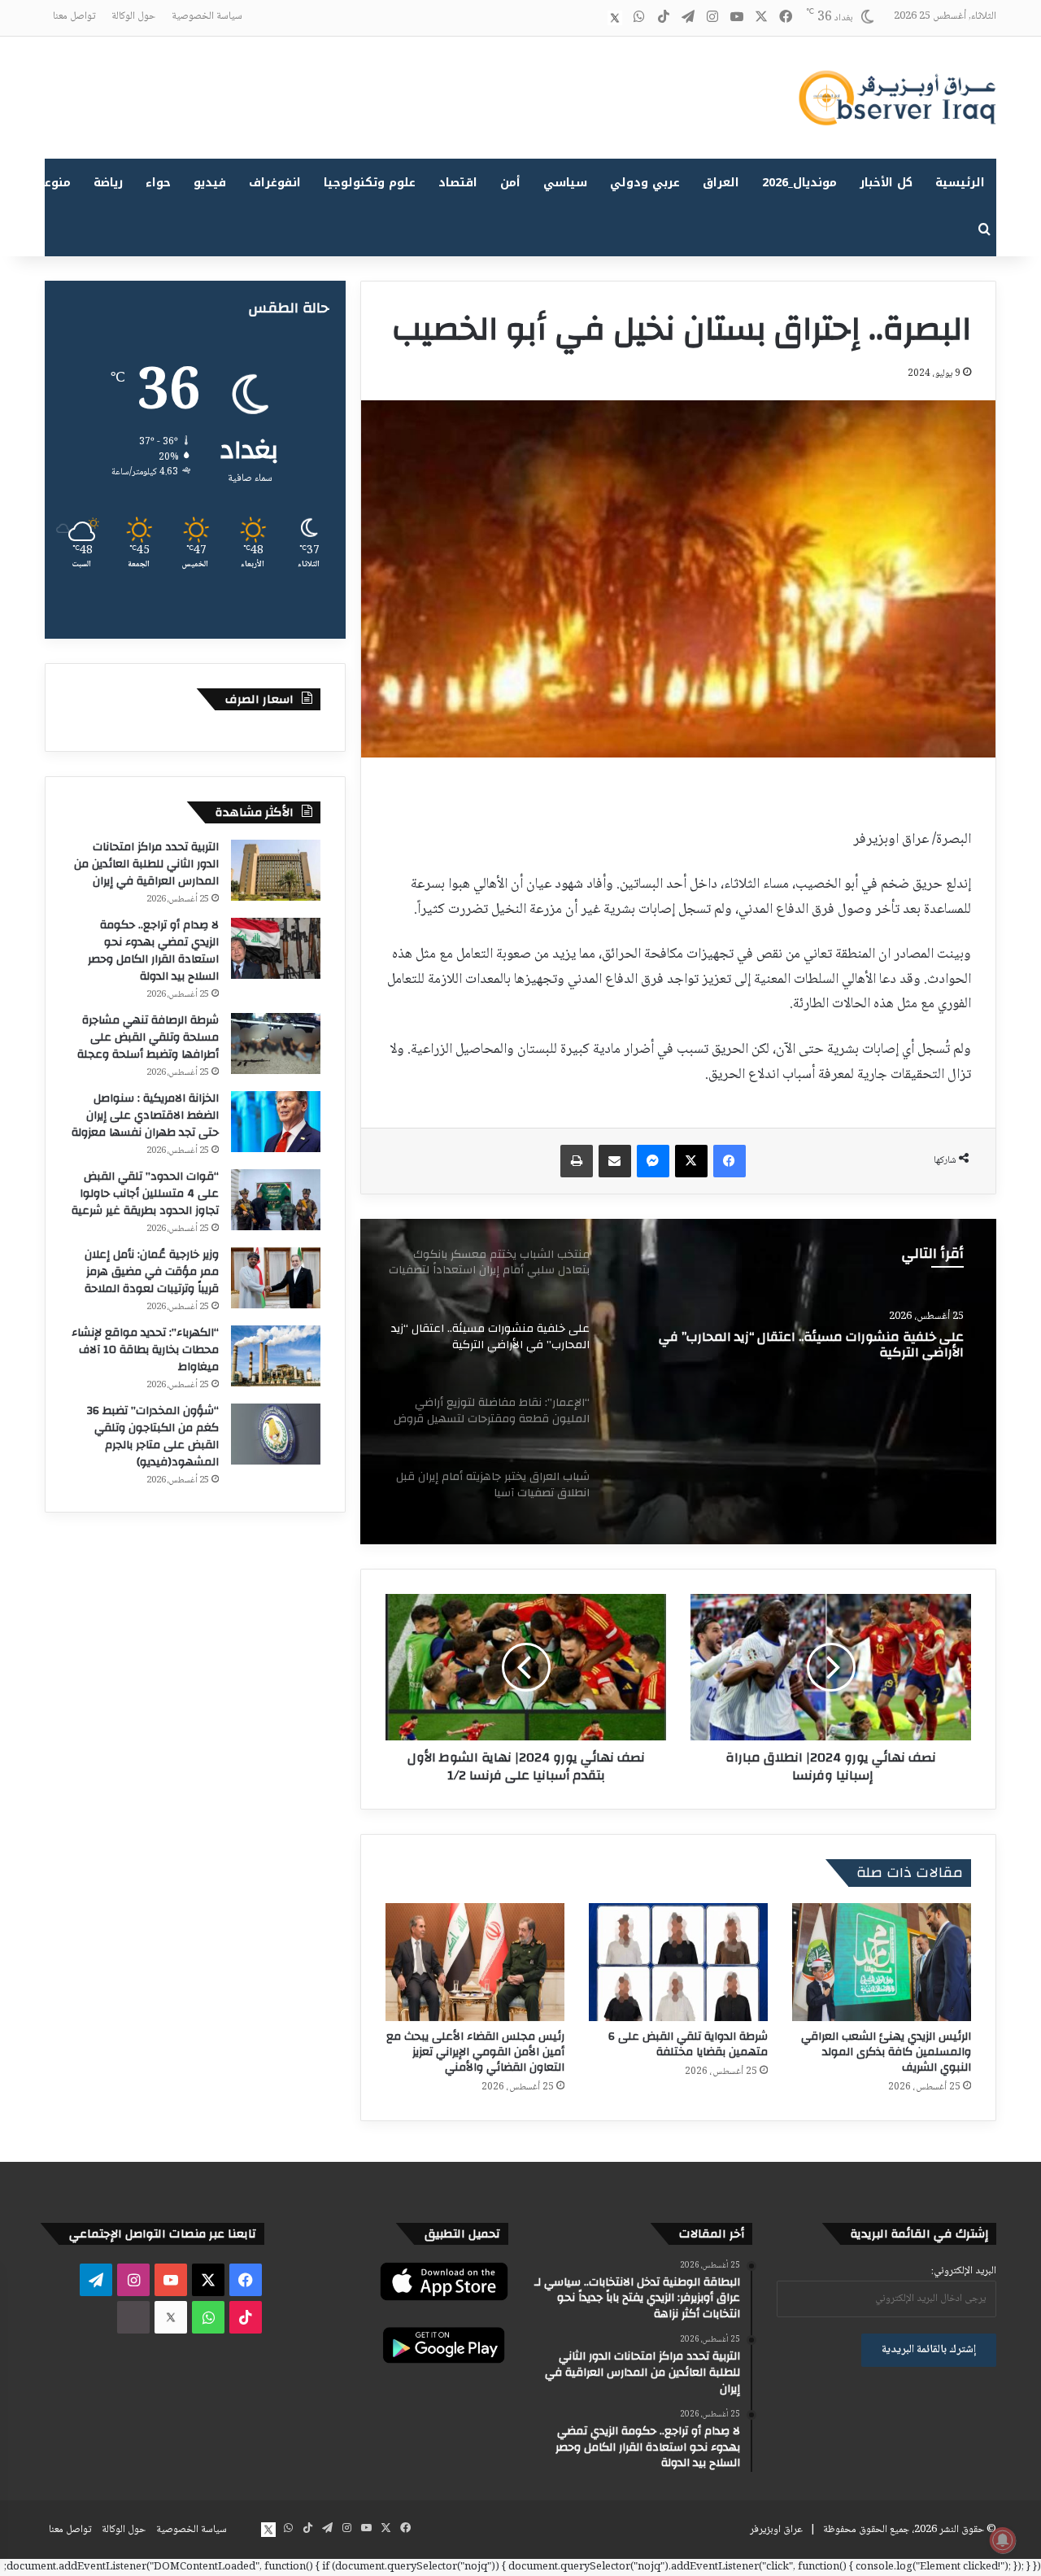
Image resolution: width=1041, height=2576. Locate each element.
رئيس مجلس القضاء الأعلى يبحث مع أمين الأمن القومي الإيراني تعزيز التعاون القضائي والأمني (475, 2052)
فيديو (210, 183)
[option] (678, 1382)
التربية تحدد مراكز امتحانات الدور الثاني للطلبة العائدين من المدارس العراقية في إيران (146, 864)
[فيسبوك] (730, 1161)
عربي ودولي (645, 183)
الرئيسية (960, 183)
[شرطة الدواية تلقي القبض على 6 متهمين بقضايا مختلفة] (678, 1962)
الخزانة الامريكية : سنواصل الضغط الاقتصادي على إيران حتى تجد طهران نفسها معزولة (145, 1116)
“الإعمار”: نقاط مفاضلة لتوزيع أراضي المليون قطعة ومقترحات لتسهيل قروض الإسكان (820, 1348)
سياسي (565, 183)
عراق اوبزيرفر (776, 2530)
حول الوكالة (133, 16)
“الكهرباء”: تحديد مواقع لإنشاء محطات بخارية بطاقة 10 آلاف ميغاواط (145, 1350)
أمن (510, 183)
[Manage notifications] (1003, 2540)
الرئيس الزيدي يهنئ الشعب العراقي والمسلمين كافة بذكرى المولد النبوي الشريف (886, 2052)
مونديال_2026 (799, 183)
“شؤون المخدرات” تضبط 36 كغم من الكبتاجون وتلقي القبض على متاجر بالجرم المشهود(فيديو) (153, 1436)
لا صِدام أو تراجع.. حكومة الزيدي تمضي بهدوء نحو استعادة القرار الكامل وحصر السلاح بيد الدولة (153, 951)
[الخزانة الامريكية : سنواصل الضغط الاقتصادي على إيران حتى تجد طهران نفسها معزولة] (276, 1122)
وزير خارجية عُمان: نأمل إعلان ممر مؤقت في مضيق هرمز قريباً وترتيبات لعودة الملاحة (152, 1272)
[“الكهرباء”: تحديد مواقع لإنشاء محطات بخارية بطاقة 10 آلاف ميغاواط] (276, 1356)
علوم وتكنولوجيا (370, 183)
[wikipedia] (590, 18)
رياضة (108, 183)
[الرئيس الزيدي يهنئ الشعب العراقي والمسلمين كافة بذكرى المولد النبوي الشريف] (882, 1962)
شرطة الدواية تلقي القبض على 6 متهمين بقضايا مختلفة (688, 2044)
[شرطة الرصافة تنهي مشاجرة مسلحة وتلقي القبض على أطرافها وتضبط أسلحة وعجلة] (276, 1043)
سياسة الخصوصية (207, 16)
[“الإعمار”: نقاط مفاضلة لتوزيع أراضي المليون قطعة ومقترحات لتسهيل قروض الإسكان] (678, 1382)
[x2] (615, 18)
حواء (158, 183)
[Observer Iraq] (897, 98)
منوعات (51, 183)
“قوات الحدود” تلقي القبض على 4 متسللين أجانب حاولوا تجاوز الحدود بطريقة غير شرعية (145, 1194)
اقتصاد (458, 183)
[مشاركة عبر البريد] (615, 1161)
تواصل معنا (74, 16)
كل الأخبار (886, 183)
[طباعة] (577, 1161)
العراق (721, 183)
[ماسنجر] (653, 1161)
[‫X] (691, 1161)
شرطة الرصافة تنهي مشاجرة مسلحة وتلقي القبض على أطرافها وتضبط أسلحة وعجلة (148, 1037)
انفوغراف (275, 183)
